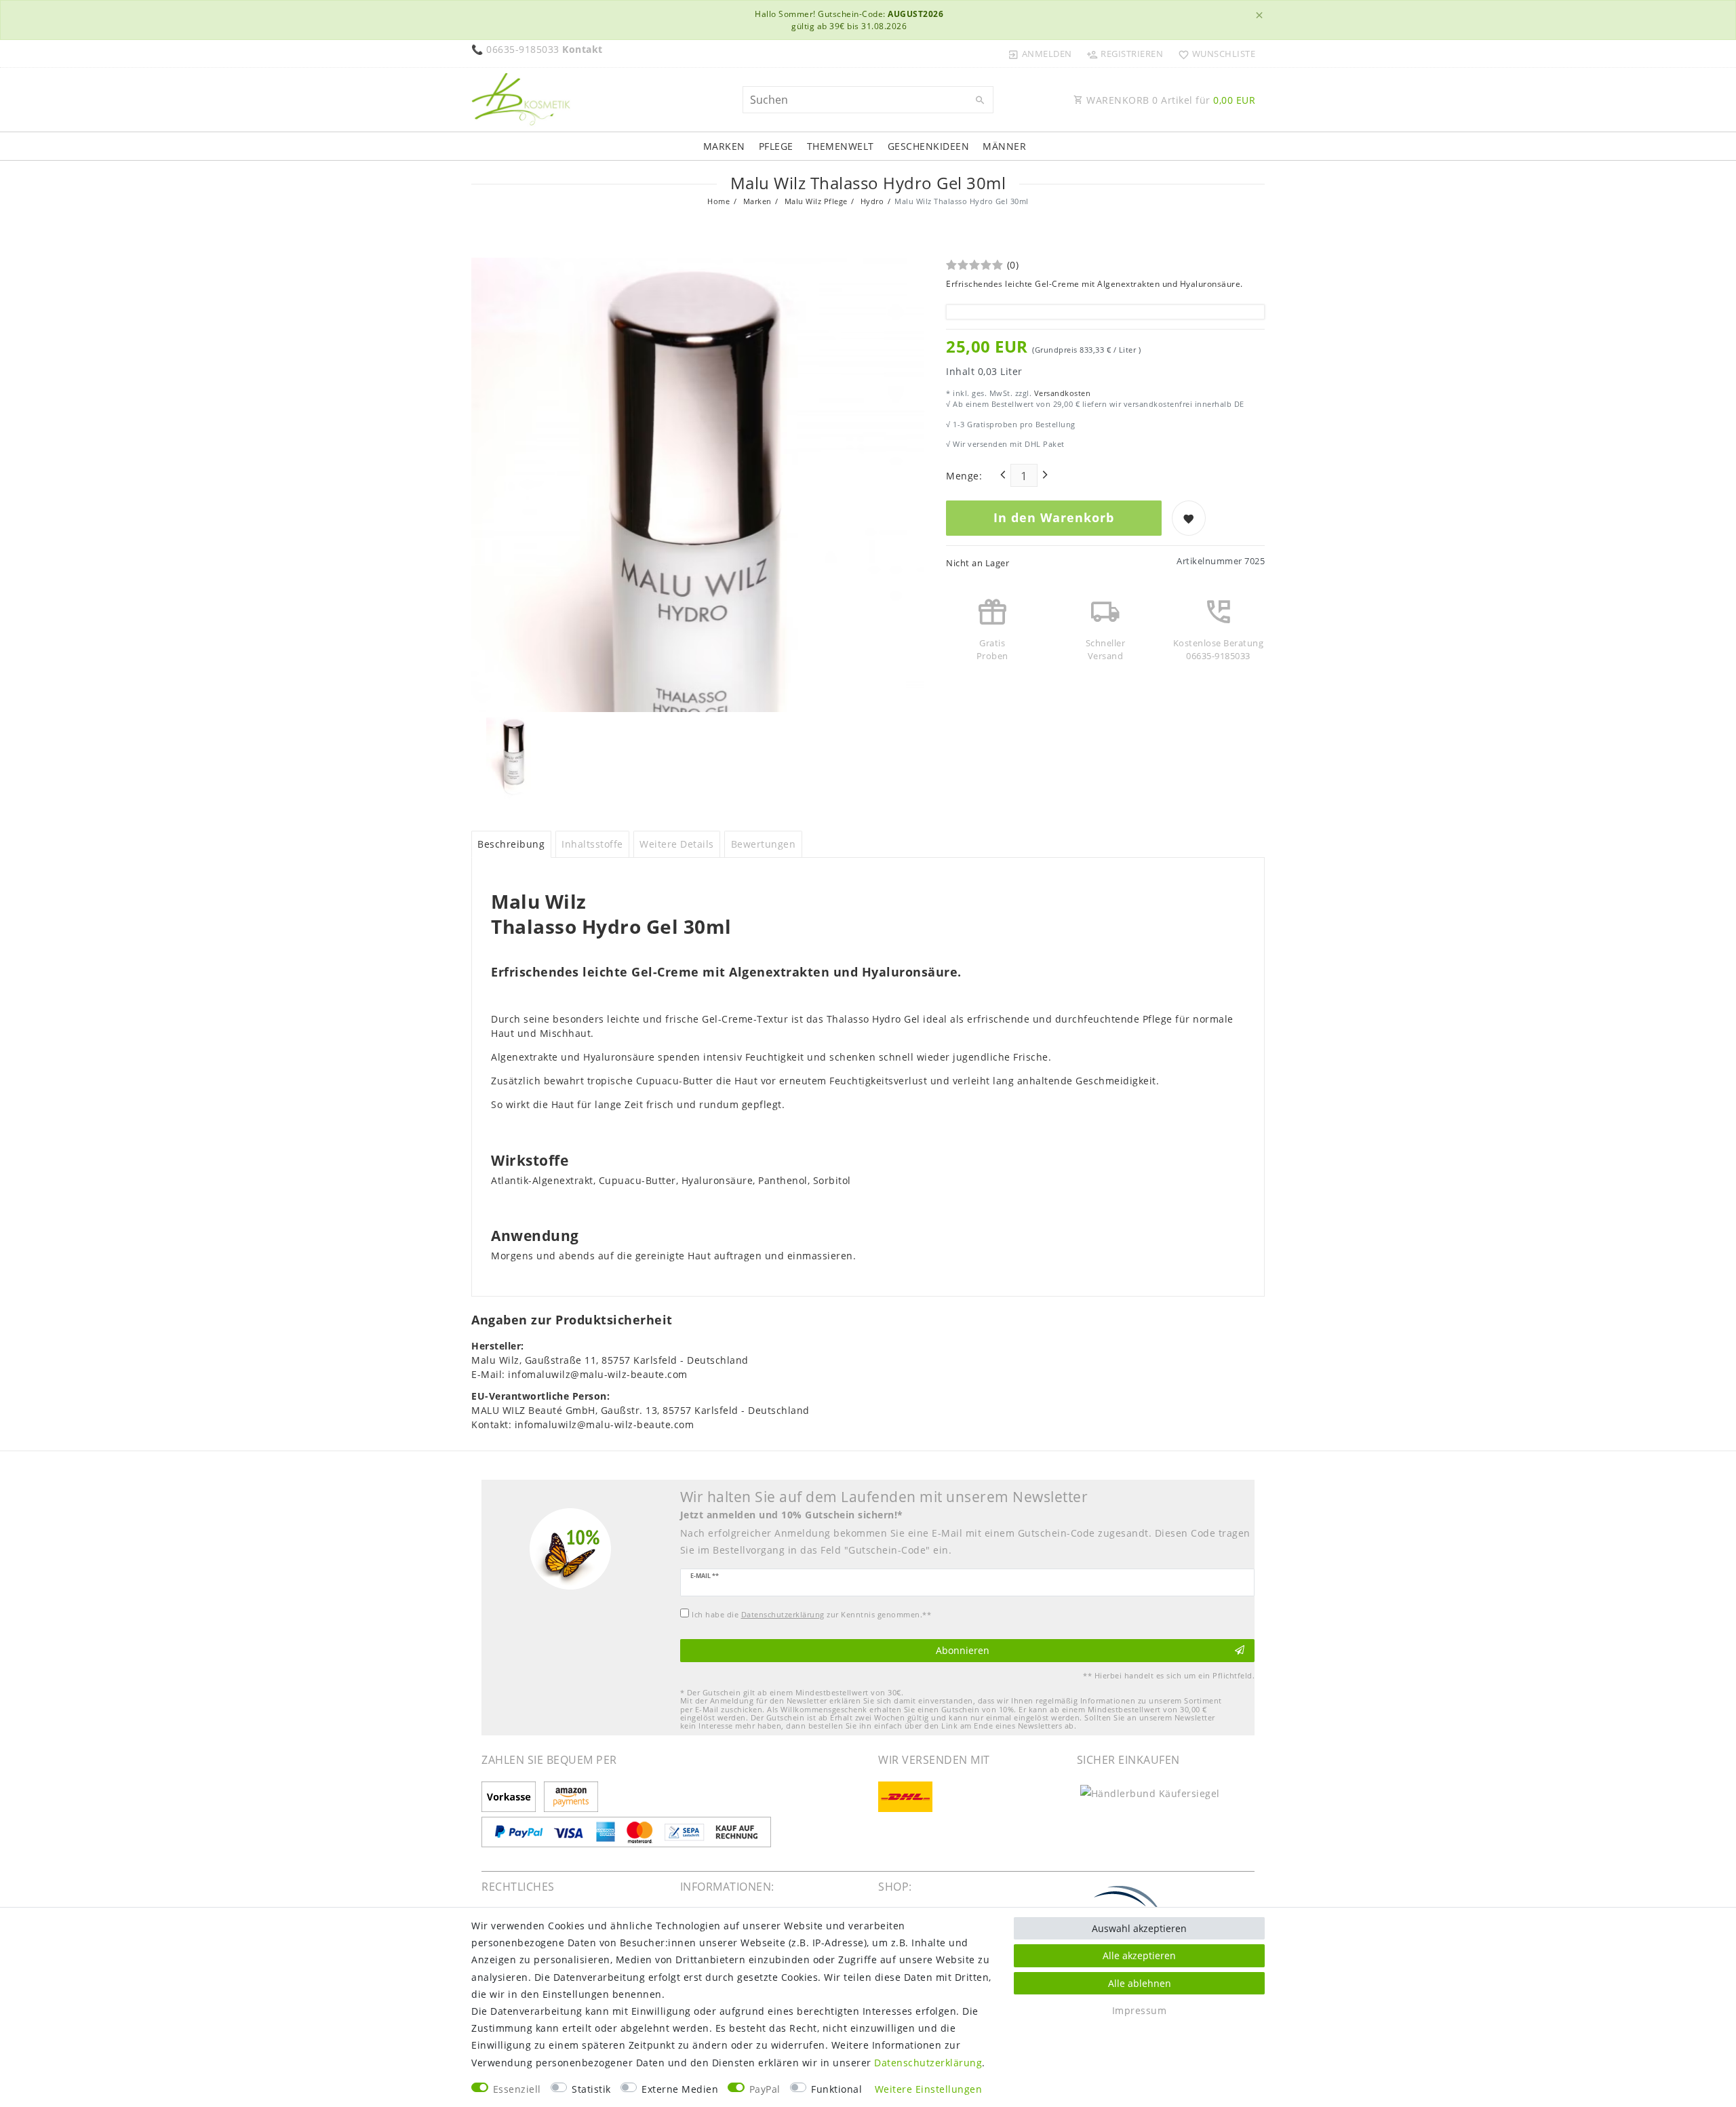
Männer (1004, 146)
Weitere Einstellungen (929, 2089)
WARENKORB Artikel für (1170, 100)
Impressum (1140, 2010)
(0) (1013, 265)
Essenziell (517, 2089)
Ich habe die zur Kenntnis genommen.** (811, 1614)
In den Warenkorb (1054, 517)
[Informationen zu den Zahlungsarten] (511, 1797)
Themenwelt (841, 146)
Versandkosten (1061, 393)
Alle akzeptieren (1139, 1955)
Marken (724, 146)
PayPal (765, 2089)
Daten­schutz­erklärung (928, 2063)
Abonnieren (963, 1650)
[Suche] (980, 100)
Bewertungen (764, 844)
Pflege (776, 146)
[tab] (511, 844)
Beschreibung (511, 844)
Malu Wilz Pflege (815, 201)
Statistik (591, 2089)
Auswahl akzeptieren (1139, 1928)
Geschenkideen (929, 146)
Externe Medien (680, 2089)
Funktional (836, 2089)
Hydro (871, 201)
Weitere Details (677, 844)
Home (718, 201)
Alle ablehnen (1140, 1983)
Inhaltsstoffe (592, 844)
